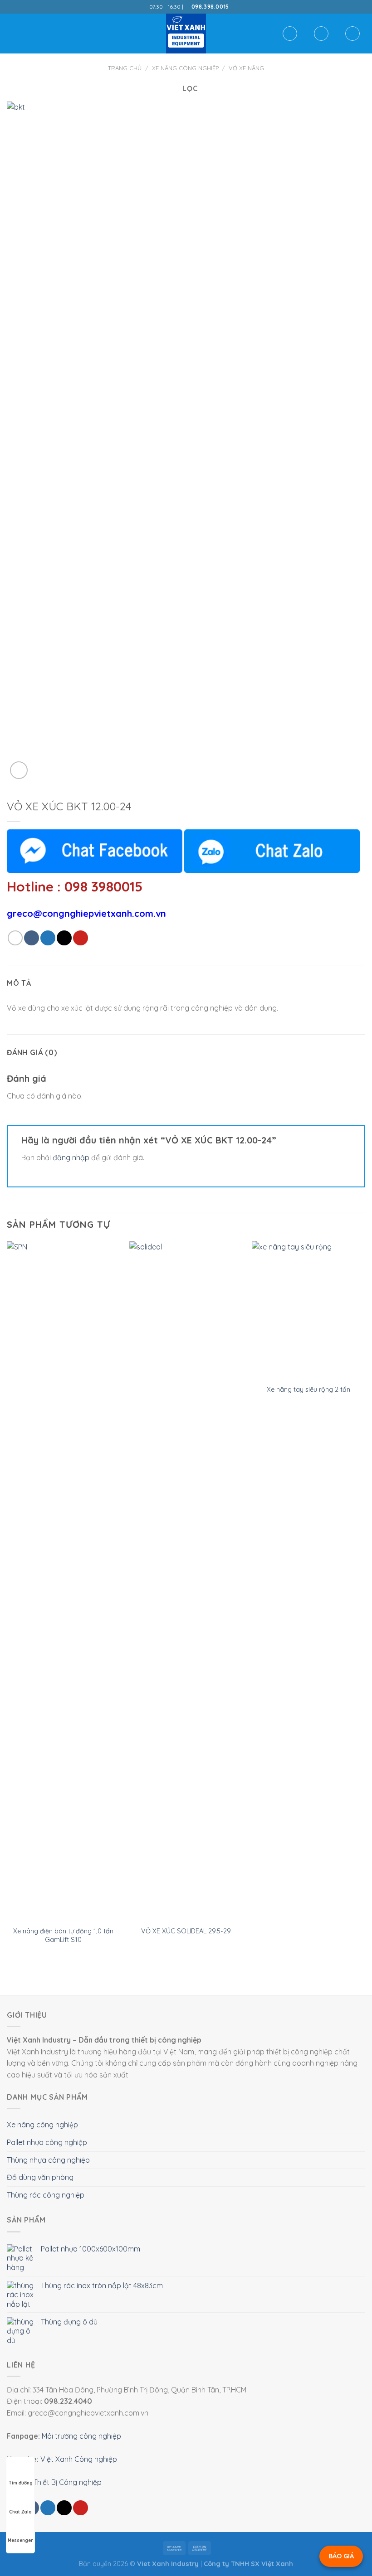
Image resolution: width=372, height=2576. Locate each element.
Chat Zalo (20, 2512)
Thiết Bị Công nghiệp (67, 2482)
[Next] (365, 1602)
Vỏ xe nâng (246, 68)
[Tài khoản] (321, 34)
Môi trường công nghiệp (81, 2436)
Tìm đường (21, 2483)
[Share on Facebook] (32, 938)
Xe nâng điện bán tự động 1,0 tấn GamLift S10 (63, 1935)
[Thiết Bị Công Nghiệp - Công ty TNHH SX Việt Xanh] (186, 34)
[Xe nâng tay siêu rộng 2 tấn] (308, 1310)
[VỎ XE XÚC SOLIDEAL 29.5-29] (186, 1581)
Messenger (20, 2540)
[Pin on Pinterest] (81, 938)
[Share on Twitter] (48, 938)
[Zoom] (19, 770)
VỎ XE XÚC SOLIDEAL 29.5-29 (186, 1931)
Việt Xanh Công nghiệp (79, 2459)
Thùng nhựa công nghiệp (48, 2160)
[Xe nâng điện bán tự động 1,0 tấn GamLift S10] (64, 1581)
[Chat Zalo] (272, 851)
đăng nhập (71, 1157)
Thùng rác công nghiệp (46, 2195)
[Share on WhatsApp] (15, 938)
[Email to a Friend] (64, 938)
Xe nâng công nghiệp (185, 68)
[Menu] (12, 33)
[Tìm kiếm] (290, 34)
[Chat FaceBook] (95, 851)
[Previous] (7, 1602)
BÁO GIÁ (341, 2556)
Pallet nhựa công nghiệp (47, 2142)
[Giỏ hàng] (352, 34)
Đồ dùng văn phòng (40, 2177)
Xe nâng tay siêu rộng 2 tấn (308, 1390)
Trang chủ (125, 68)
